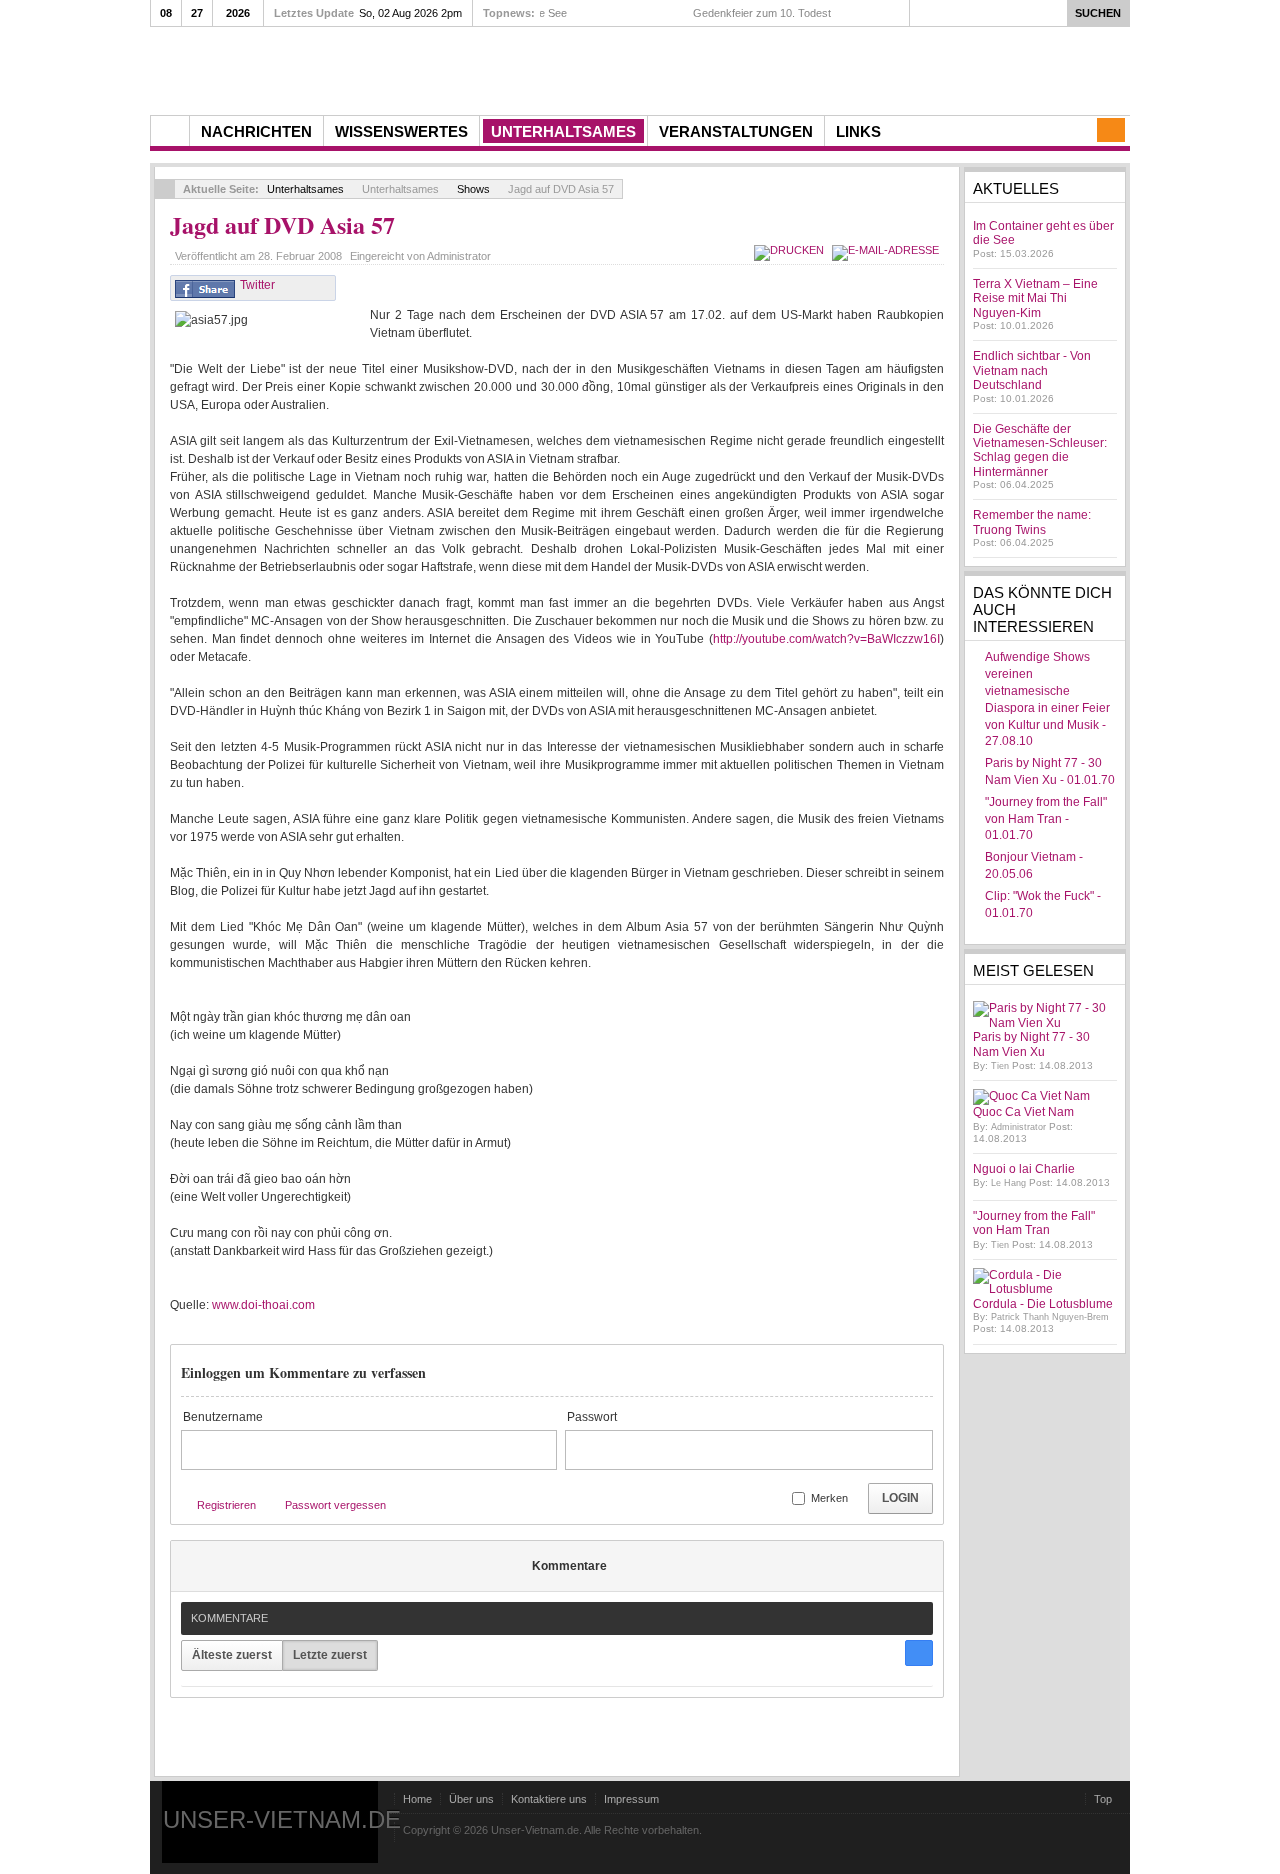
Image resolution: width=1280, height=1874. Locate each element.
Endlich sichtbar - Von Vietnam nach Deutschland (1032, 370)
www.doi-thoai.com (263, 1305)
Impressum (631, 1799)
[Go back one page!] (165, 189)
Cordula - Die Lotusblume (1043, 1304)
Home (417, 1799)
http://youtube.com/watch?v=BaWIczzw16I (826, 639)
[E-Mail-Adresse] (888, 250)
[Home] (170, 131)
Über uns (471, 1799)
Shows (473, 189)
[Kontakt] (1111, 130)
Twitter (257, 285)
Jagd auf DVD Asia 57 (282, 224)
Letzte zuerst (330, 1655)
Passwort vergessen (335, 1505)
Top (1103, 1799)
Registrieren (226, 1505)
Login (900, 1498)
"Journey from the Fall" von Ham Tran (1034, 1223)
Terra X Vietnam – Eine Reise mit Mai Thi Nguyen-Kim (1035, 298)
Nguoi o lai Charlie (1024, 1169)
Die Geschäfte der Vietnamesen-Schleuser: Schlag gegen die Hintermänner (1040, 450)
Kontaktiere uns (549, 1799)
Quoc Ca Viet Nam (1023, 1112)
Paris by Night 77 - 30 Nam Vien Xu (1031, 1044)
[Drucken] (791, 250)
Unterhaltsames (305, 189)
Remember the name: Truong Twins (1032, 522)
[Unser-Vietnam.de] (339, 68)
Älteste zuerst (232, 1655)
